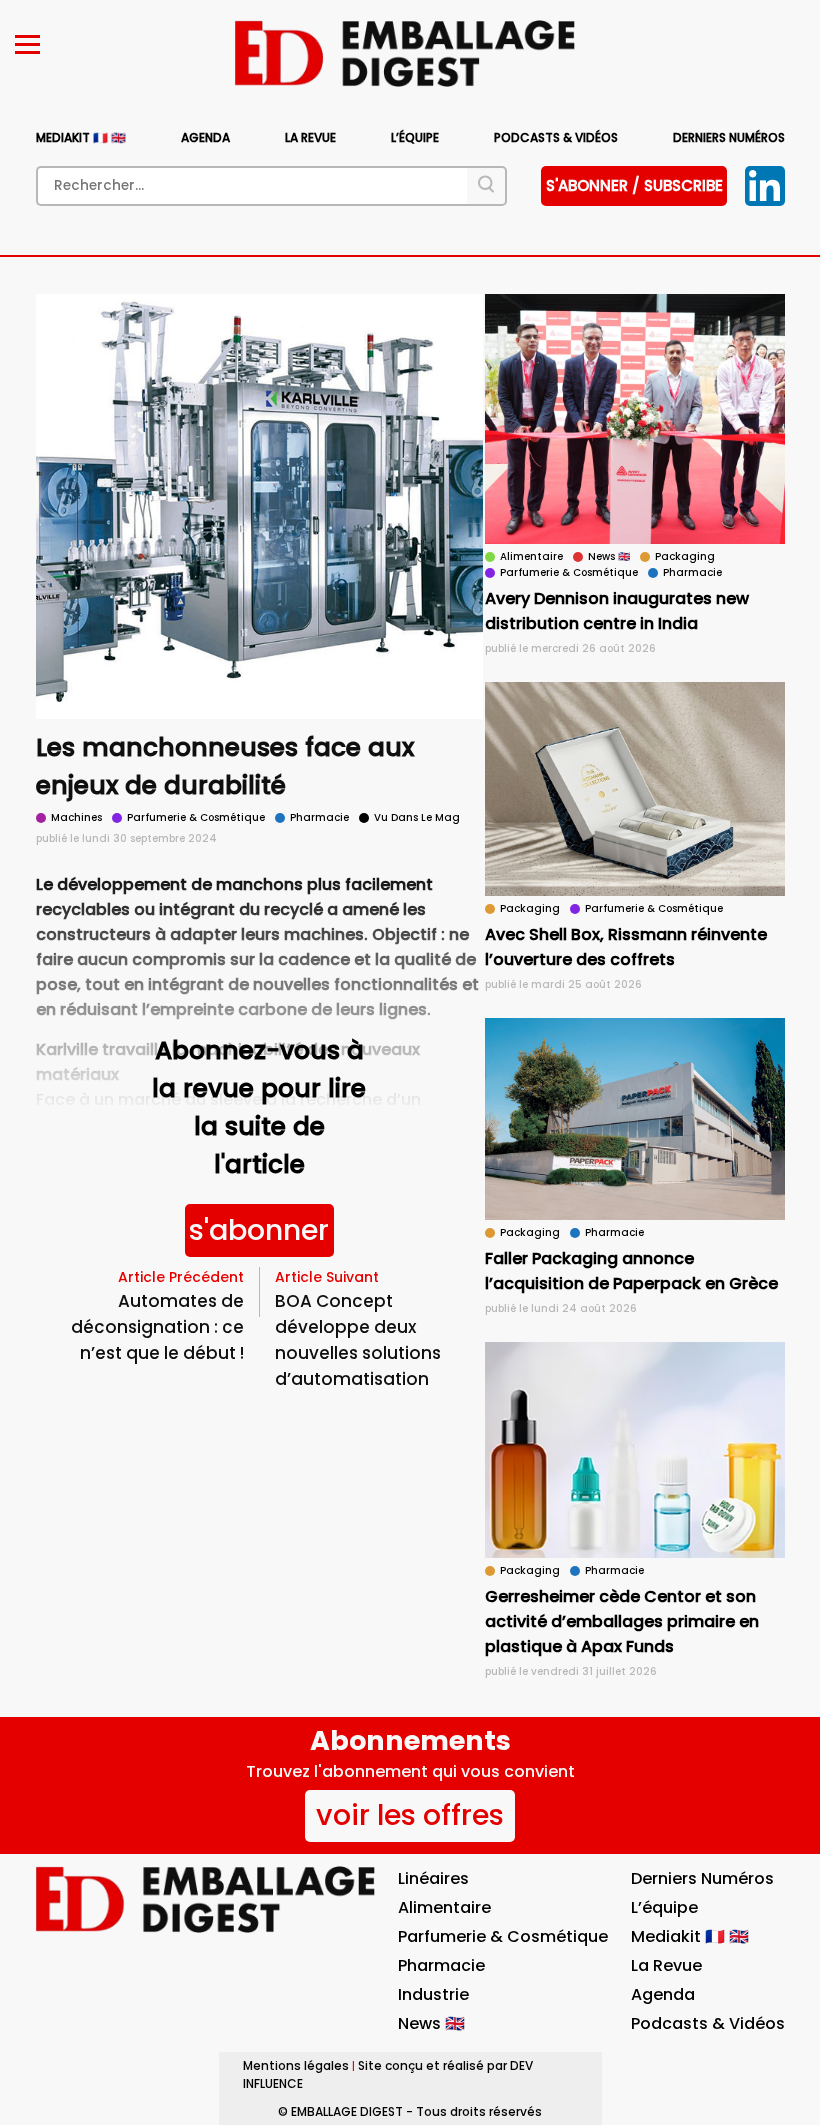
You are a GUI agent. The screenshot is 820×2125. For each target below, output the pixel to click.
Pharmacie (441, 1965)
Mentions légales (296, 2065)
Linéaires (433, 1878)
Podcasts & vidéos (556, 137)
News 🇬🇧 (431, 2023)
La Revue (310, 137)
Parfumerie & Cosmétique (503, 1936)
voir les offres (410, 1815)
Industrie (433, 1994)
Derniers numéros (729, 137)
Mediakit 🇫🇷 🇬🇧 (81, 137)
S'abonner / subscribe (634, 185)
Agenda (205, 137)
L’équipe (415, 137)
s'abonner (259, 1230)
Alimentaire (444, 1907)
